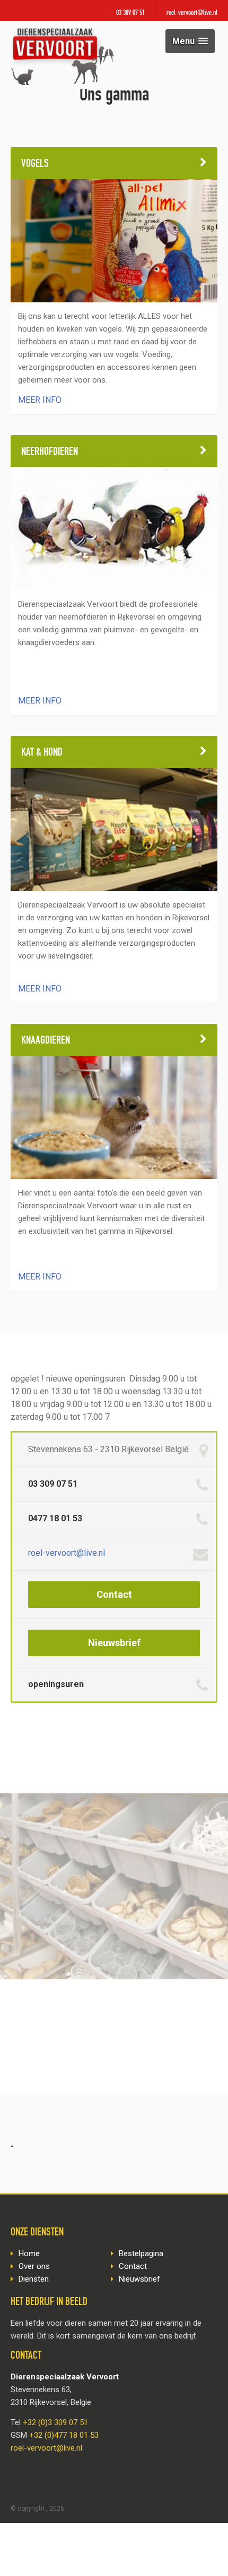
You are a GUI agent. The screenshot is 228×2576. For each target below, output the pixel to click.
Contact (114, 1594)
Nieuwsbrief (114, 1643)
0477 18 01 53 (55, 1518)
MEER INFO (40, 400)
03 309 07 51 (130, 13)
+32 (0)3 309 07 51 (55, 2422)
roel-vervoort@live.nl (192, 13)
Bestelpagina (141, 2253)
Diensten (34, 2279)
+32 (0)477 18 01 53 (64, 2435)
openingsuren (56, 1684)
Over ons (34, 2266)
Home (29, 2253)
